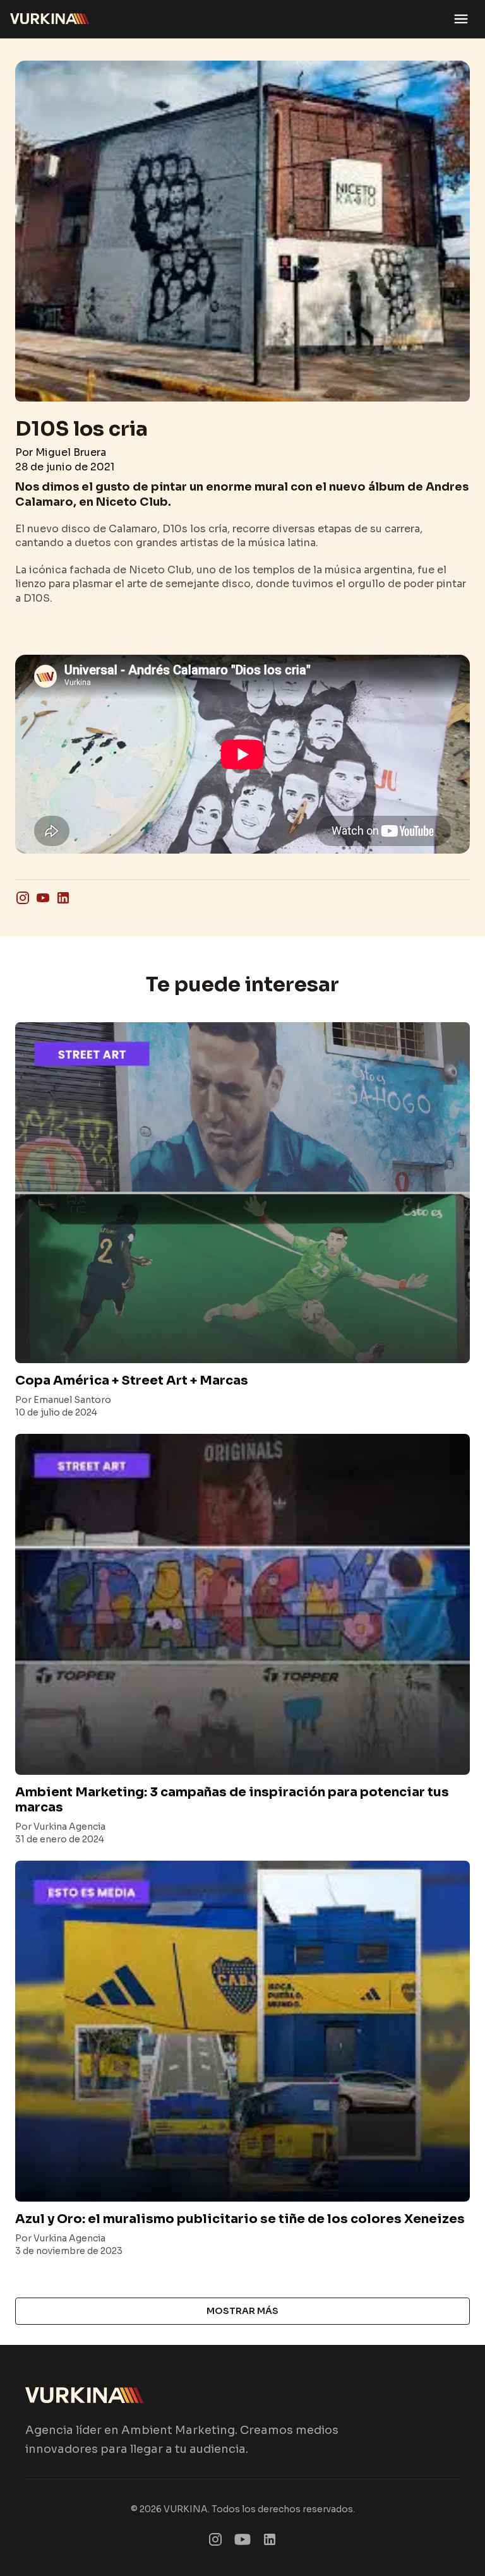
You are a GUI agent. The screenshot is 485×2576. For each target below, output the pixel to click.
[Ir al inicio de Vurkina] (50, 19)
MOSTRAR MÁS (242, 2311)
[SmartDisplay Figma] (242, 2542)
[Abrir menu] (461, 19)
